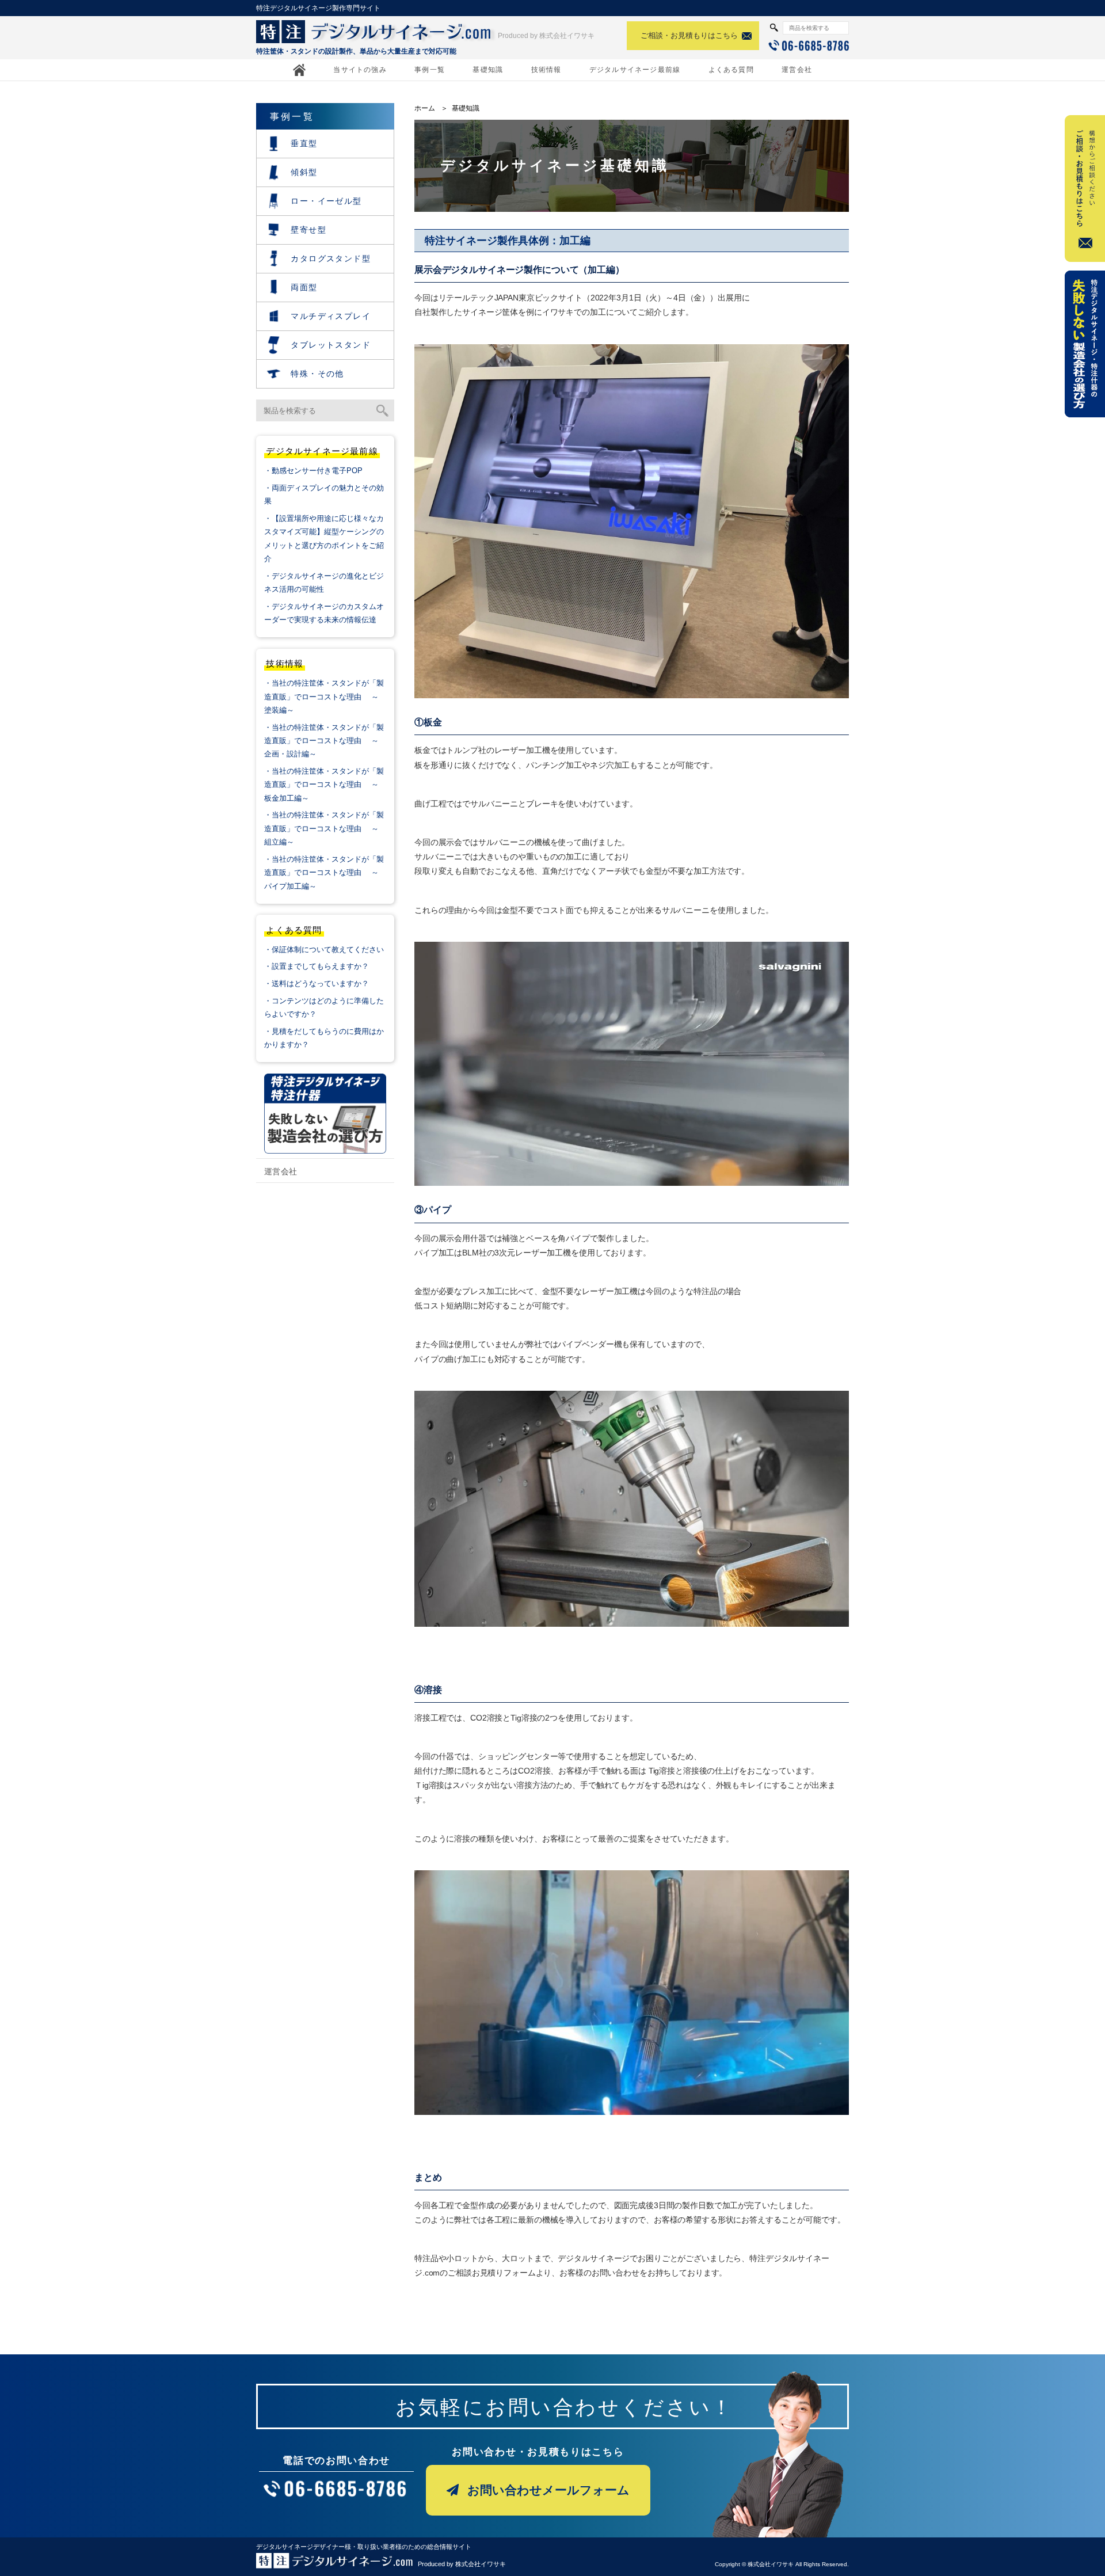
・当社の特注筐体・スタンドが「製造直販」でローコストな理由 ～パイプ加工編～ (324, 873)
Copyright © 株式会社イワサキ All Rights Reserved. (782, 2564)
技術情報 (546, 70)
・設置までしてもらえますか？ (317, 966)
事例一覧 (430, 70)
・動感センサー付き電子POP (313, 471)
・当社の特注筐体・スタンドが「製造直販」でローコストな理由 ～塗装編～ (324, 697)
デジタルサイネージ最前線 (635, 70)
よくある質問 (731, 70)
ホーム (425, 108)
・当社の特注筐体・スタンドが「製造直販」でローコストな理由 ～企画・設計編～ (324, 741)
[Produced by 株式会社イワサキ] (335, 2563)
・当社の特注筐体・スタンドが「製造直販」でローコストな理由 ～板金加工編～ (324, 785)
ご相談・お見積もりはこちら (689, 35)
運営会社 (797, 70)
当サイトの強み (360, 70)
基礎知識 (488, 70)
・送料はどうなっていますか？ (317, 983)
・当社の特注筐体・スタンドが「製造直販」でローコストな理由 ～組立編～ (324, 828)
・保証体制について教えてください (324, 950)
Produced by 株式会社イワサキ (546, 36)
